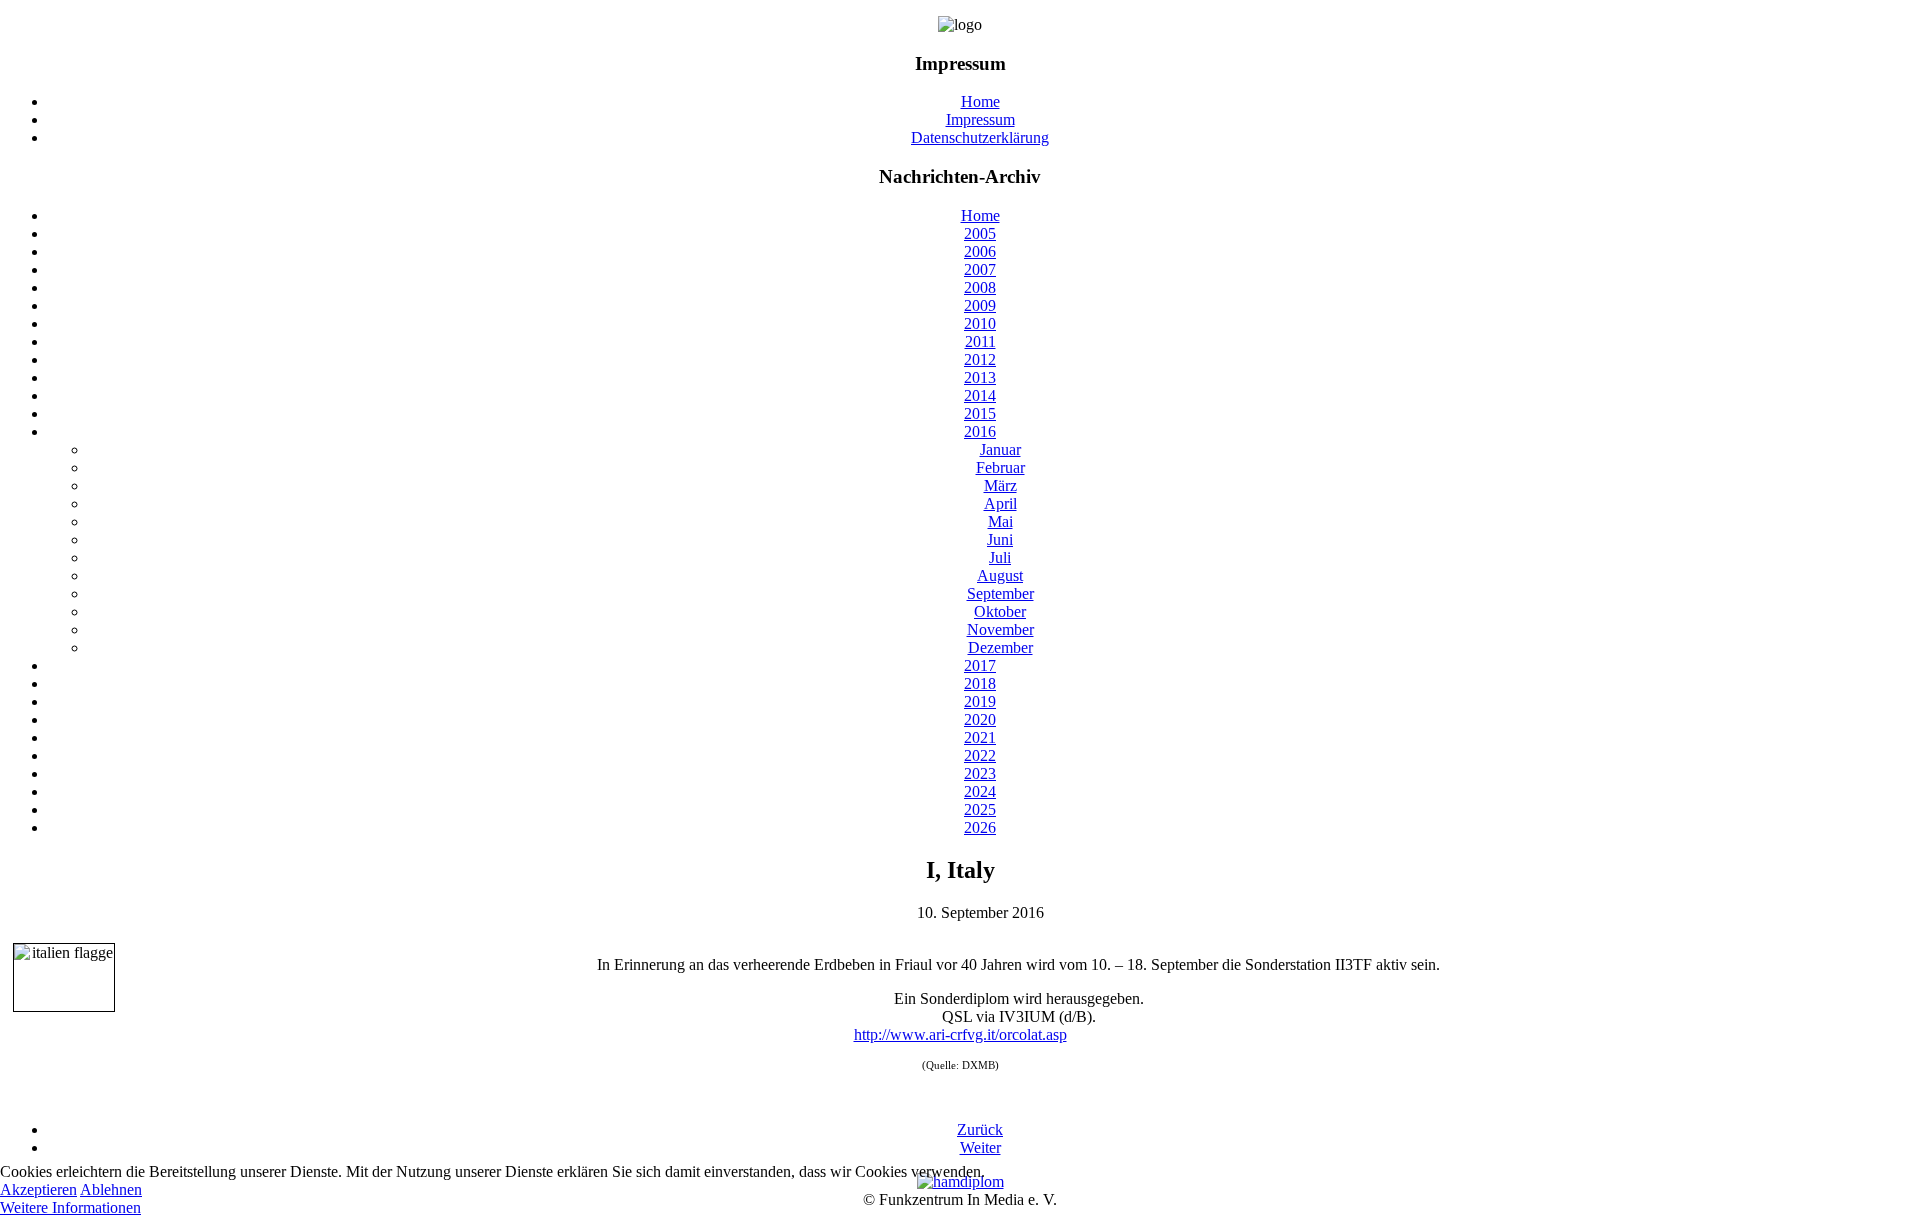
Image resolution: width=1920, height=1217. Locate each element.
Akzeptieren (38, 1189)
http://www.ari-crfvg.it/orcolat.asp (960, 1034)
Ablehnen (111, 1189)
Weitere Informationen (70, 1207)
